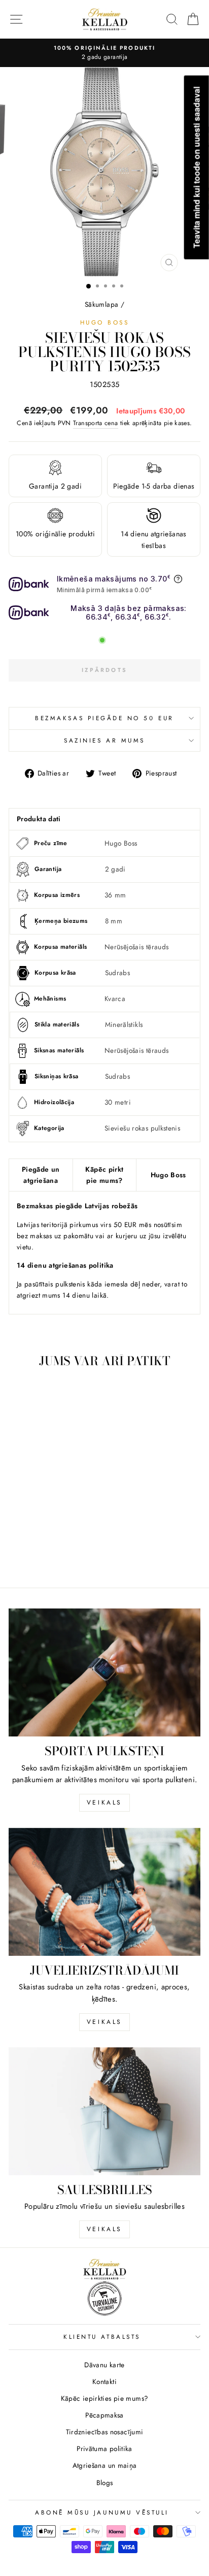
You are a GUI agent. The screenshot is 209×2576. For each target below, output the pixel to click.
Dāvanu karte (104, 2365)
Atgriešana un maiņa (105, 2465)
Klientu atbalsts (102, 2337)
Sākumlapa (101, 304)
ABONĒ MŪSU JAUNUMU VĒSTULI (102, 2512)
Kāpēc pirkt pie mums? (104, 1175)
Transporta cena (96, 423)
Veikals (104, 1802)
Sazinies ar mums (104, 740)
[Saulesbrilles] (104, 2111)
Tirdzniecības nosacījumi (105, 2432)
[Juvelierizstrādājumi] (104, 1892)
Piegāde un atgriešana (41, 1175)
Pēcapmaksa (104, 2415)
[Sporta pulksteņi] (104, 1672)
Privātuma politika (104, 2449)
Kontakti (104, 2381)
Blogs (105, 2483)
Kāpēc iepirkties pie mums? (105, 2398)
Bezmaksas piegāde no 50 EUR (104, 718)
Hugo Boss (105, 322)
